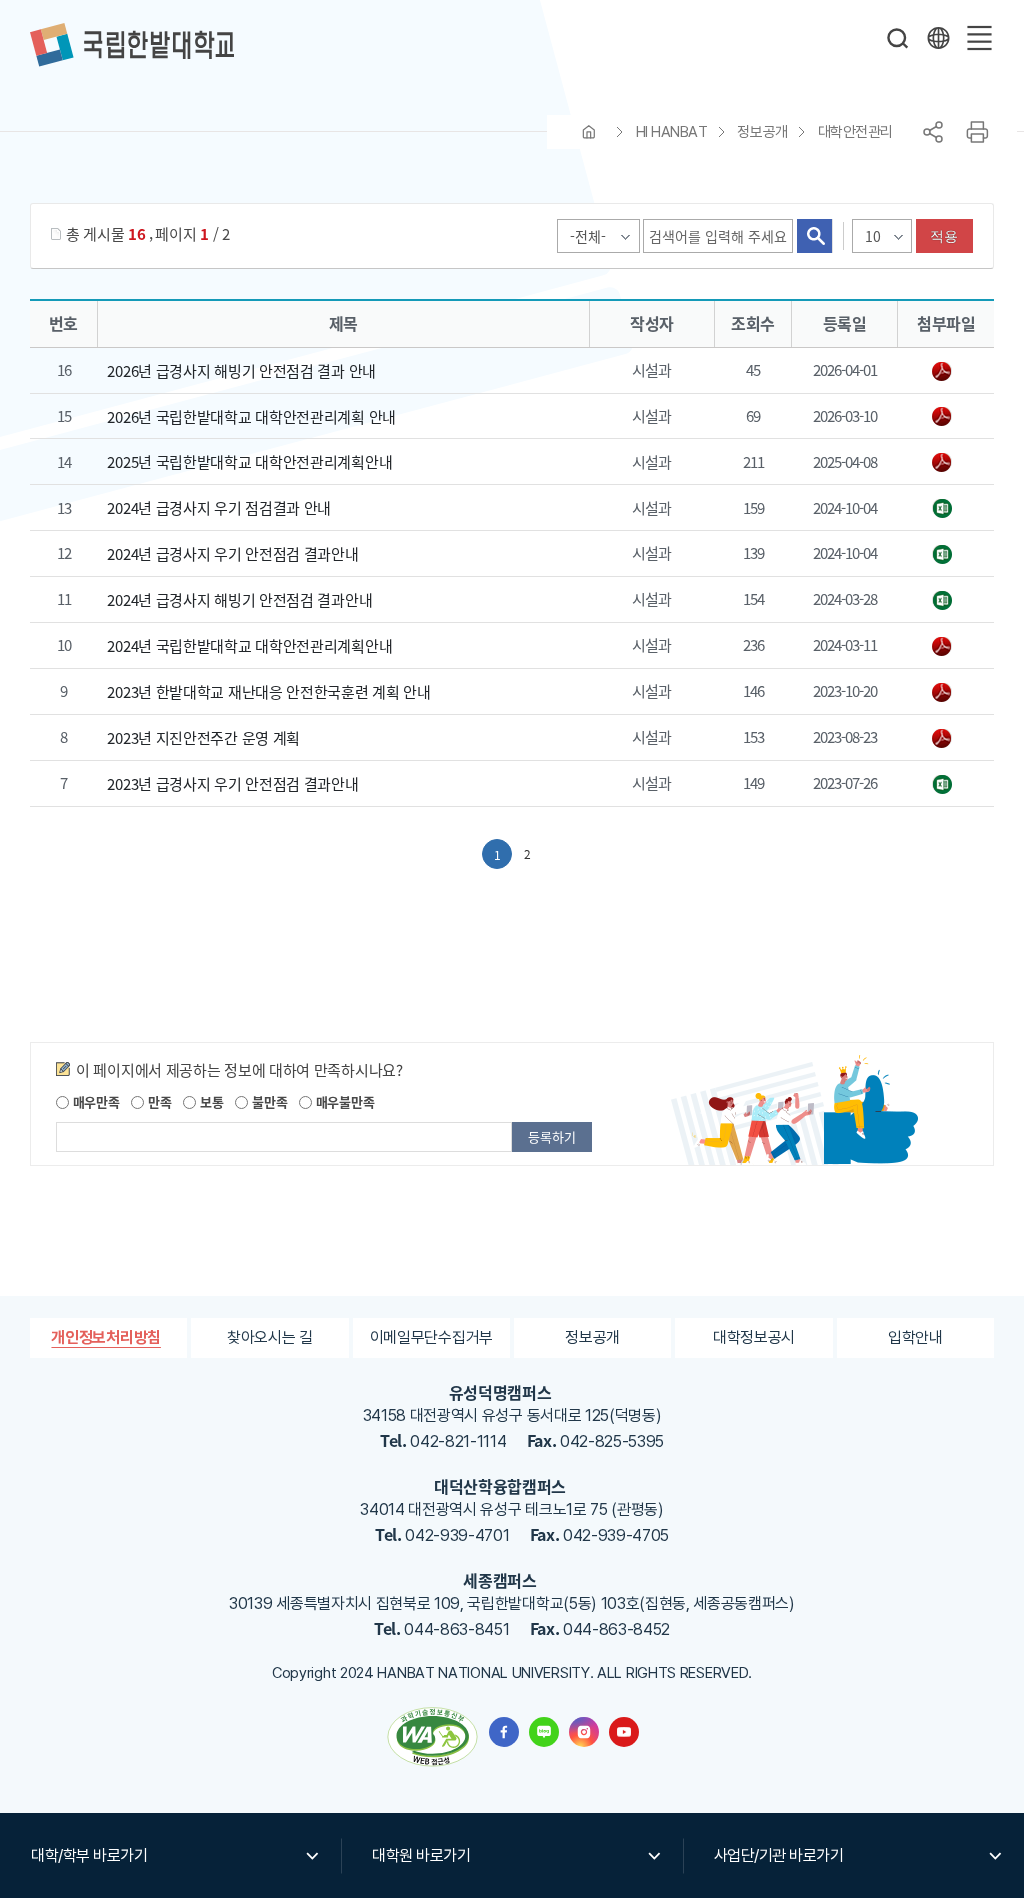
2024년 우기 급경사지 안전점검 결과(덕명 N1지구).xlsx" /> (945, 509)
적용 (944, 236)
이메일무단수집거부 (431, 1337)
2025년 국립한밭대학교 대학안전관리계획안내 (249, 461)
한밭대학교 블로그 (544, 1732)
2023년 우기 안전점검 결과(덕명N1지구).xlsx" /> (945, 785)
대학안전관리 (855, 132)
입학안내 (915, 1337)
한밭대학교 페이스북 (504, 1732)
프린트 (977, 132)
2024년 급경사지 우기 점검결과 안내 (219, 507)
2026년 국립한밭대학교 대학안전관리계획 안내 (251, 415)
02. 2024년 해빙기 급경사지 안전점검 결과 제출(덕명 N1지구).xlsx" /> (945, 601)
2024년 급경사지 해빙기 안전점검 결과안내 (239, 599)
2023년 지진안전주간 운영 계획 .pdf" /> (945, 739)
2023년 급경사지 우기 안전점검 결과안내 (232, 783)
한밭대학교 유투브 (624, 1732)
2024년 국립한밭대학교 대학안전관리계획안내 (249, 645)
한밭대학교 (132, 45)
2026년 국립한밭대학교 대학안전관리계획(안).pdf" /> (945, 417)
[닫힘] (938, 38)
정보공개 (762, 132)
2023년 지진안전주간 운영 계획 (203, 737)
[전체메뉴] (979, 38)
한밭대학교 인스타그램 (584, 1732)
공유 (933, 132)
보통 (209, 1101)
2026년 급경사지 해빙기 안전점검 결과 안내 (241, 370)
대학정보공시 (754, 1337)
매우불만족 (343, 1101)
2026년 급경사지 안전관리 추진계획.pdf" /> (945, 372)
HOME (589, 132)
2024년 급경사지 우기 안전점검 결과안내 (232, 553)
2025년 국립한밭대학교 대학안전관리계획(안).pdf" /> (945, 463)
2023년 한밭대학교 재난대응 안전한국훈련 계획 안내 (268, 691)
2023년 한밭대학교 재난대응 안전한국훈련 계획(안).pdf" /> (945, 693)
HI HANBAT (672, 132)
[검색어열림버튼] (898, 38)
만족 (157, 1101)
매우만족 (94, 1101)
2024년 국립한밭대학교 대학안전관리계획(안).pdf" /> (945, 647)
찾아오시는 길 (270, 1337)
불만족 (267, 1101)
